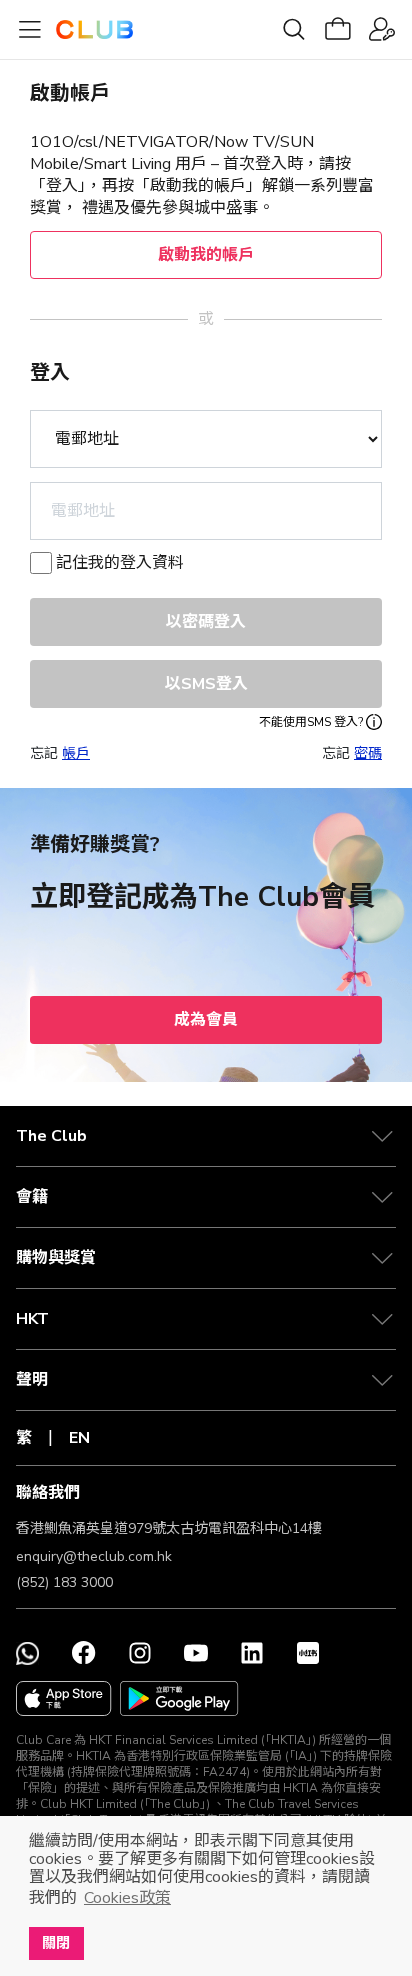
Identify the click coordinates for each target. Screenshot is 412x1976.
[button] (206, 1136)
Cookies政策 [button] (127, 1898)
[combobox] (206, 511)
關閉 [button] (56, 1943)
